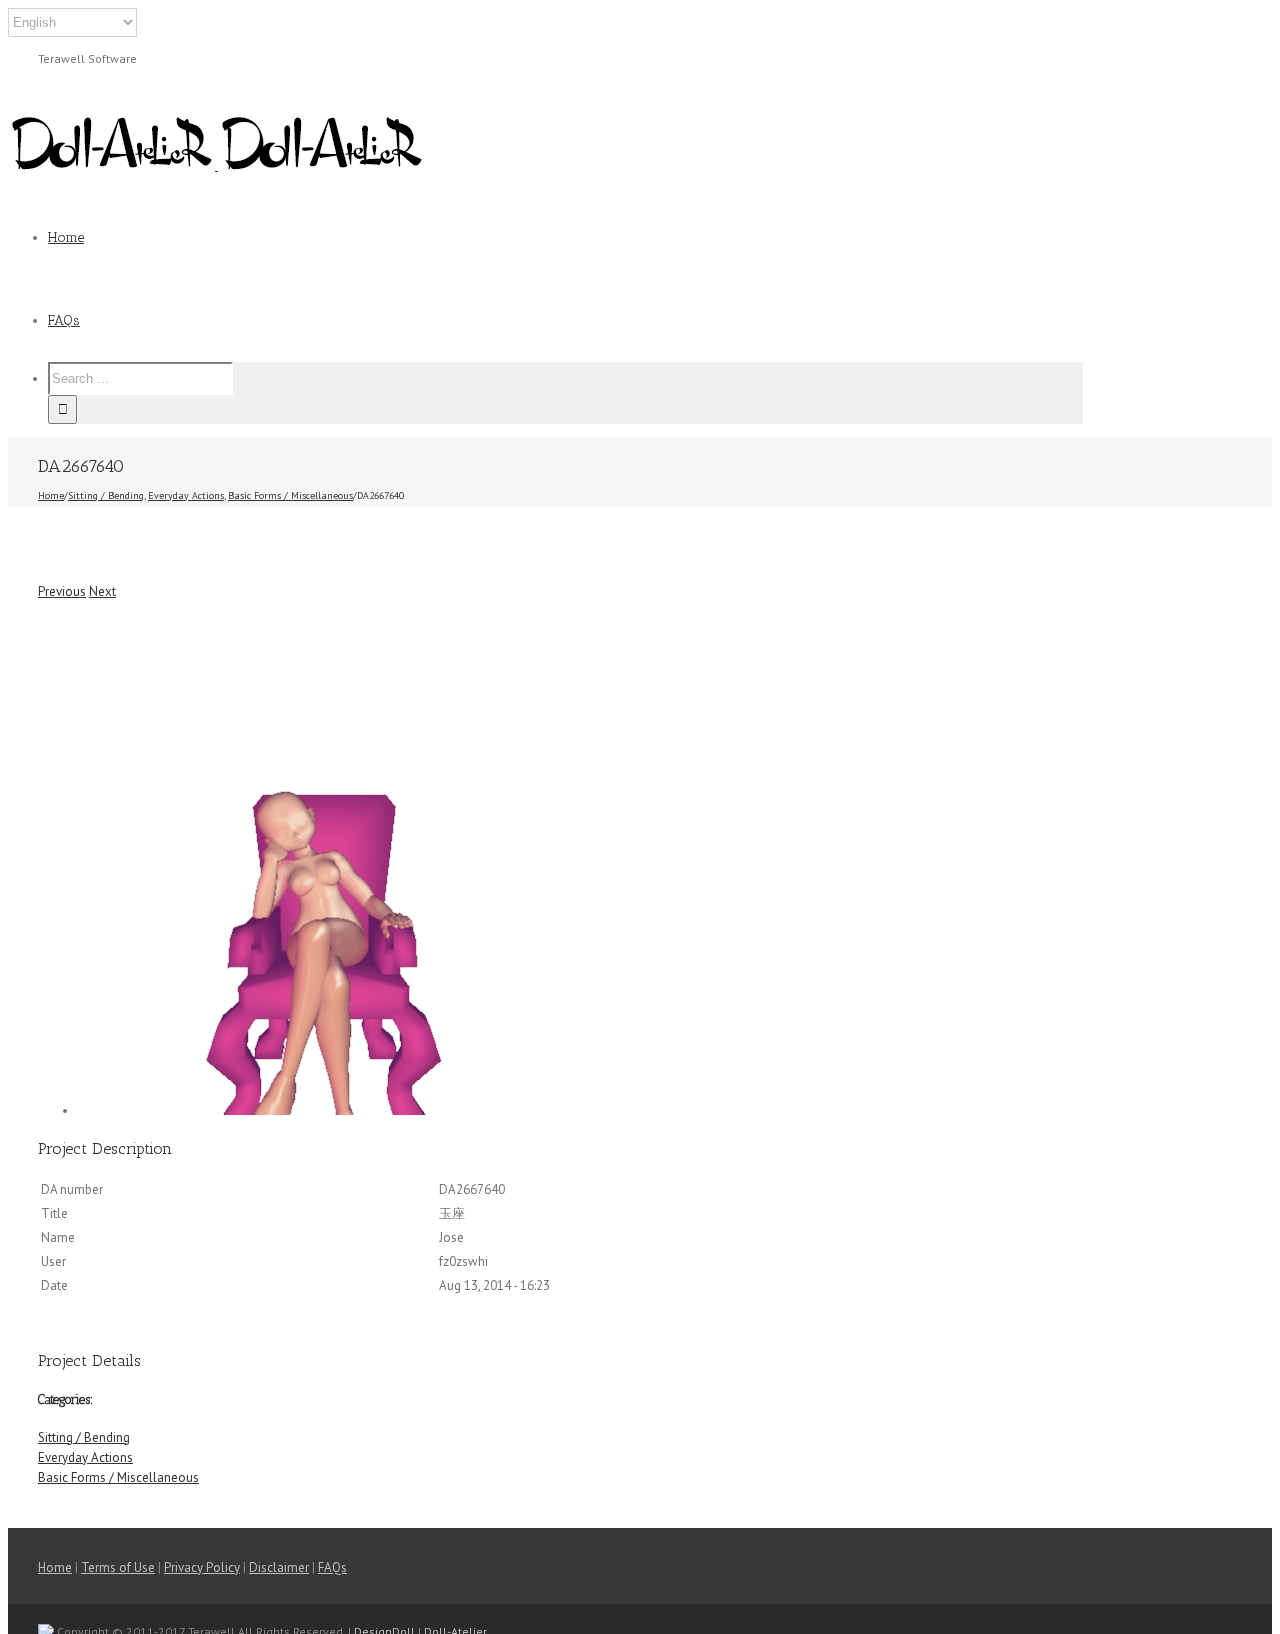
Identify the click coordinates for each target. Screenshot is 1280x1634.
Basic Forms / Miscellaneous (118, 1477)
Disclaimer (279, 1567)
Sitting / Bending (84, 1437)
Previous (62, 591)
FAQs (332, 1567)
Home (55, 1567)
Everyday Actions (85, 1457)
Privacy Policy (202, 1567)
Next (102, 591)
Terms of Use (118, 1567)
